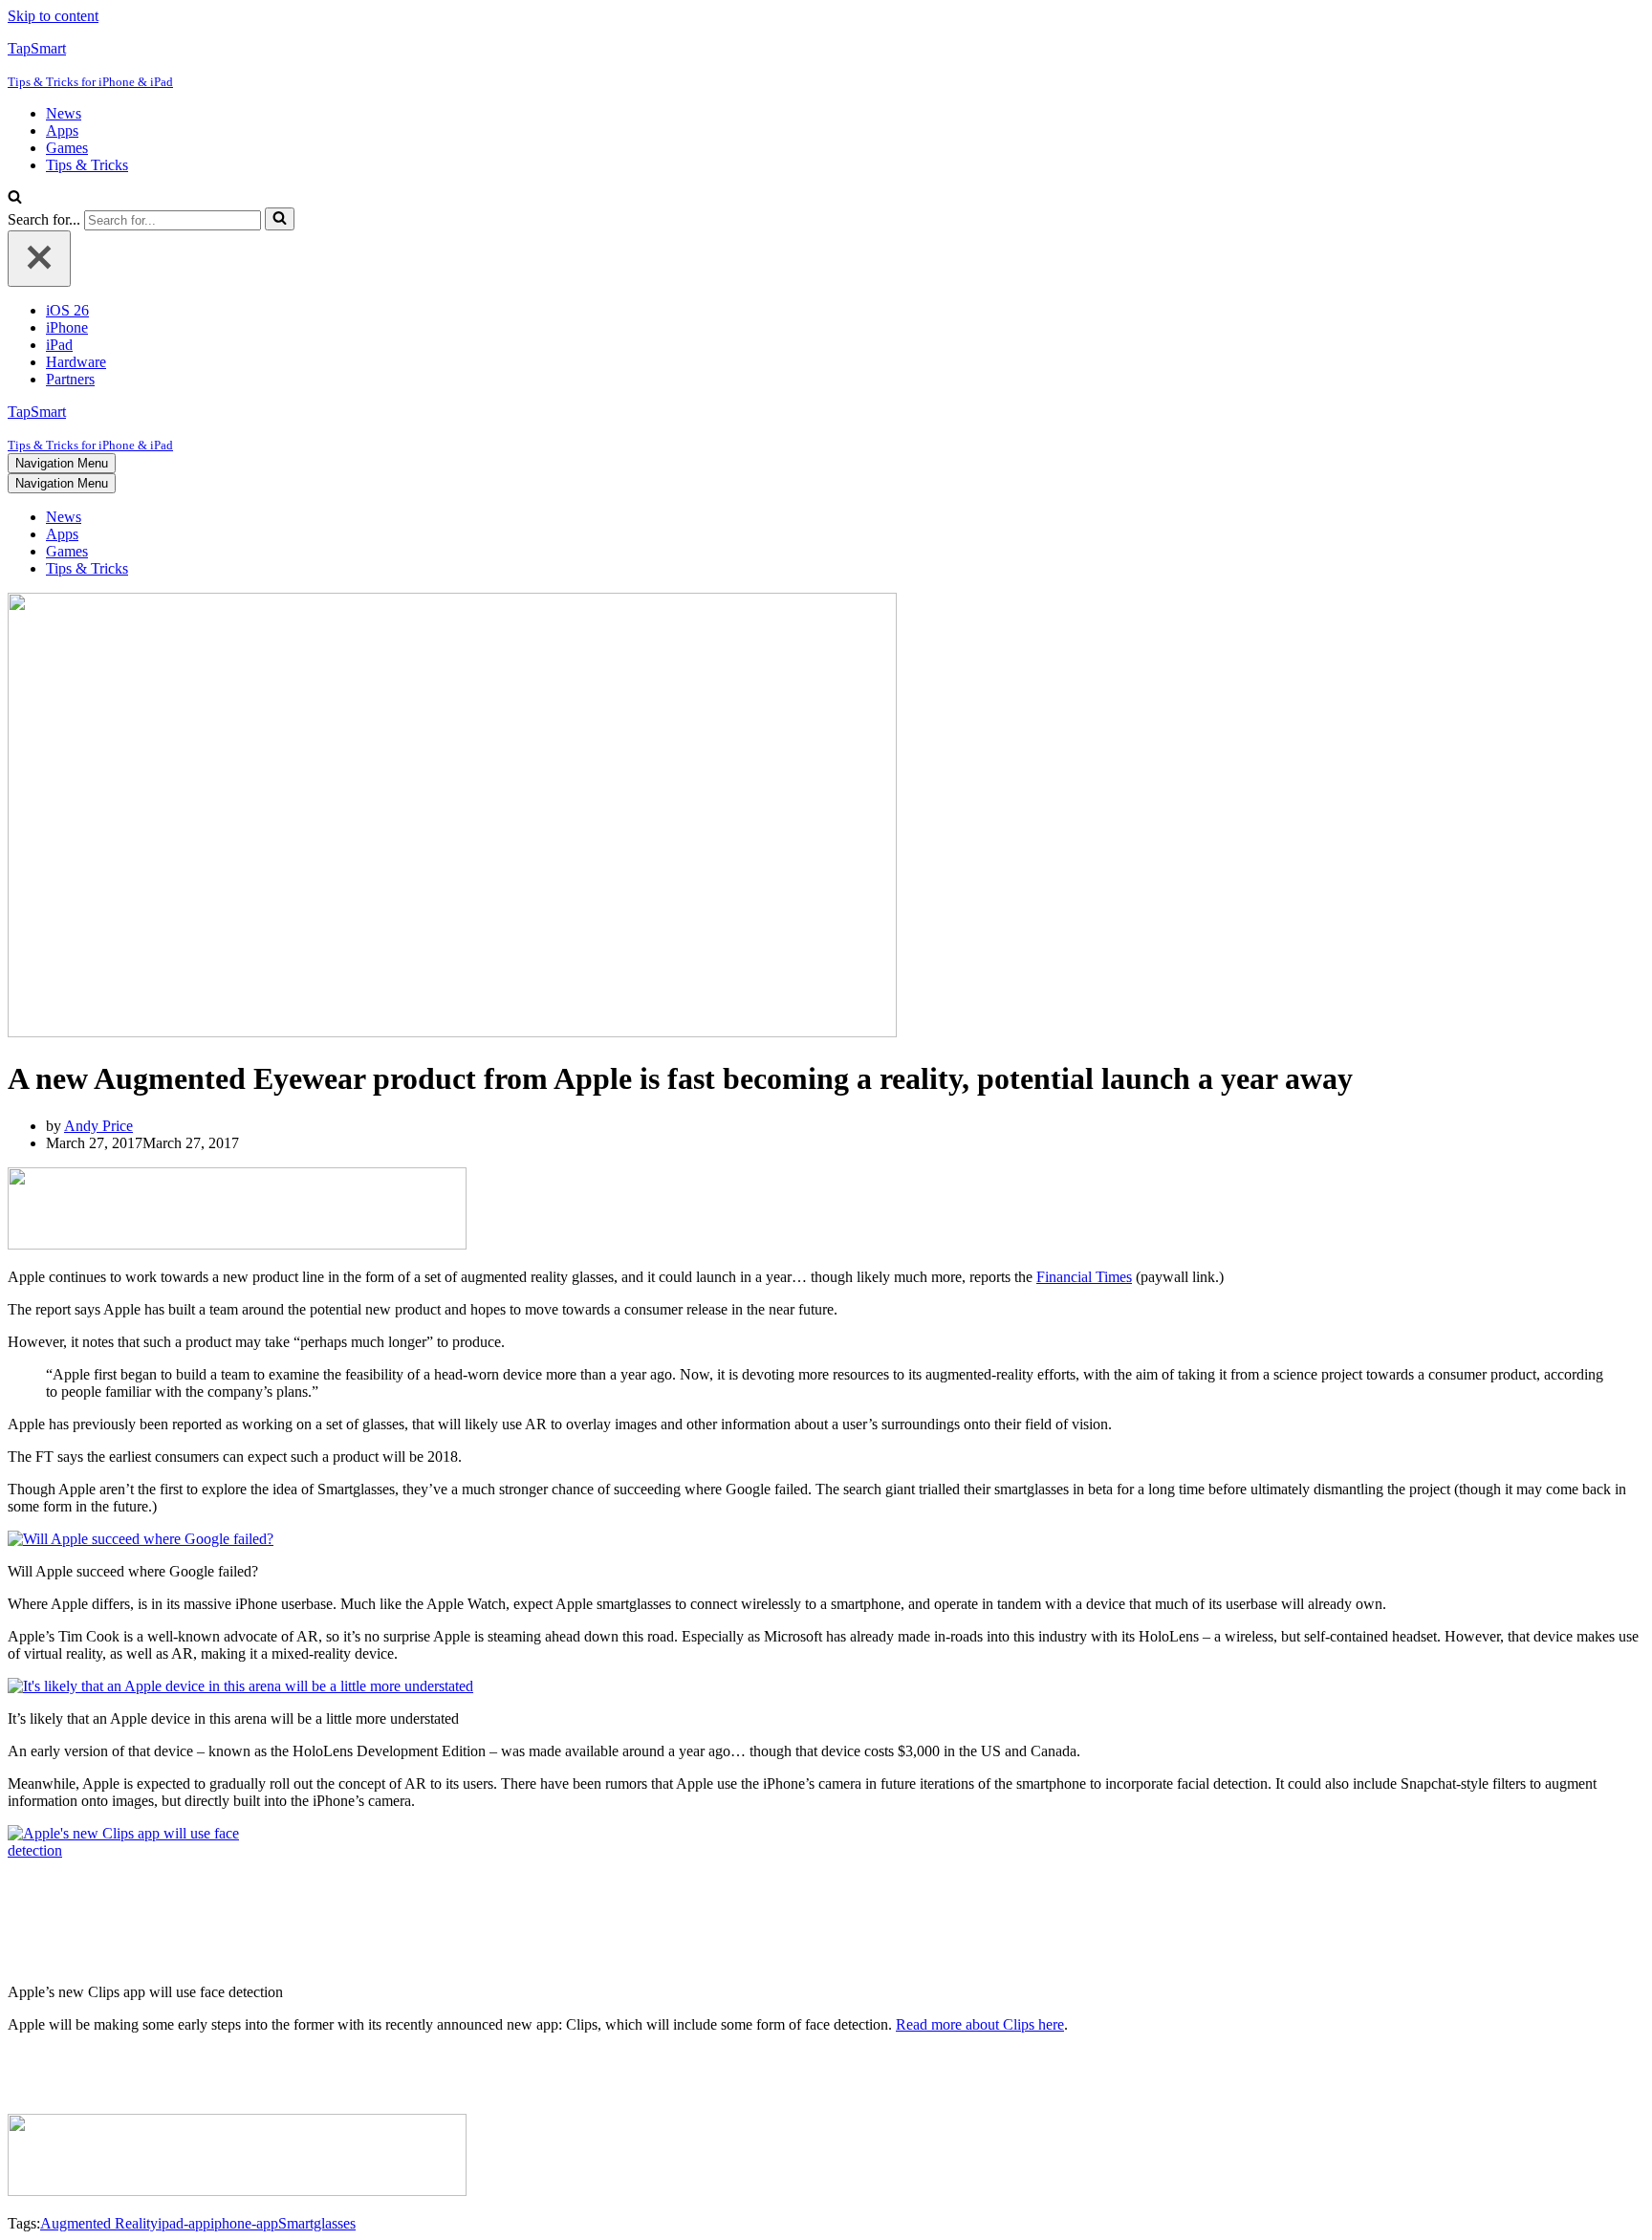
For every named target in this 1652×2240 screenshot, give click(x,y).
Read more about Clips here (980, 2024)
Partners (70, 379)
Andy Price (98, 1126)
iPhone (67, 327)
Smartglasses (317, 2223)
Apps (62, 130)
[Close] (39, 259)
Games (67, 148)
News (64, 113)
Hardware (76, 362)
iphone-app (244, 2223)
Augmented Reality (99, 2223)
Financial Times (1084, 1277)
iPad (59, 345)
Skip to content (53, 16)
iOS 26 (67, 310)
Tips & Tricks (87, 165)
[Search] (15, 198)
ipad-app (184, 2223)
